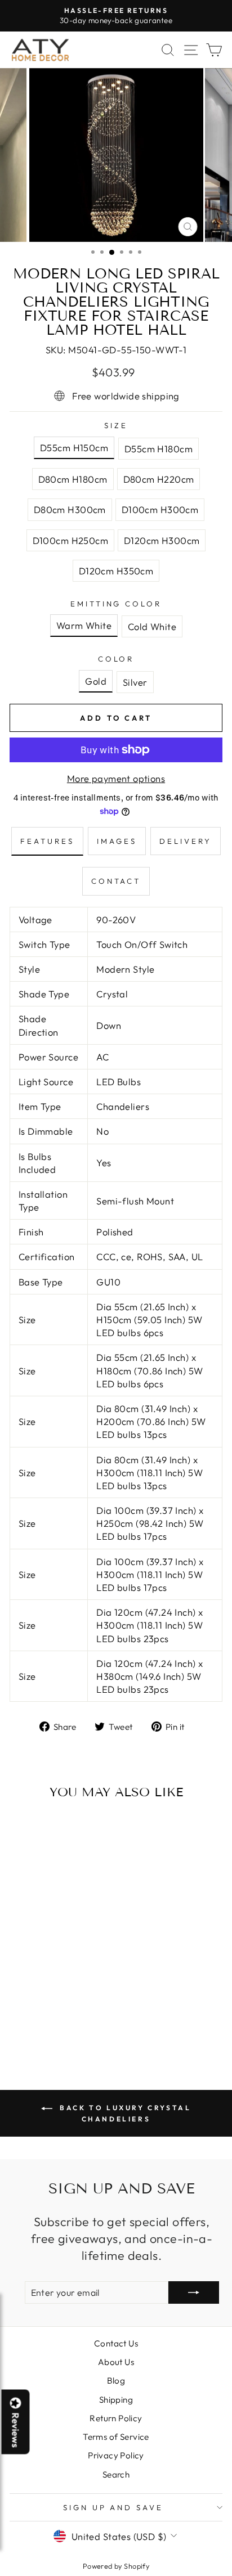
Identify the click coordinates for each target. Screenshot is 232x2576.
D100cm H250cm (70, 540)
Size (116, 425)
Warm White (84, 625)
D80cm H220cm (159, 479)
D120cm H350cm (116, 571)
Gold (96, 681)
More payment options (116, 778)
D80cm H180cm (73, 479)
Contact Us (116, 2343)
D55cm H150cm (74, 448)
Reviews (16, 2430)
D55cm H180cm (159, 449)
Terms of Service (116, 2437)
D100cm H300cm (160, 509)
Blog (116, 2381)
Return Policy (116, 2418)
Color (116, 659)
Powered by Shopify (116, 2566)
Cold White (152, 626)
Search (116, 2474)
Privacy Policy (116, 2455)
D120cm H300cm (162, 540)
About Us (116, 2362)
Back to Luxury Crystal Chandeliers (124, 2113)
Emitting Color (116, 604)
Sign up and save (113, 2507)
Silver (135, 682)
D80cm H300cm (70, 509)
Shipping (116, 2400)
